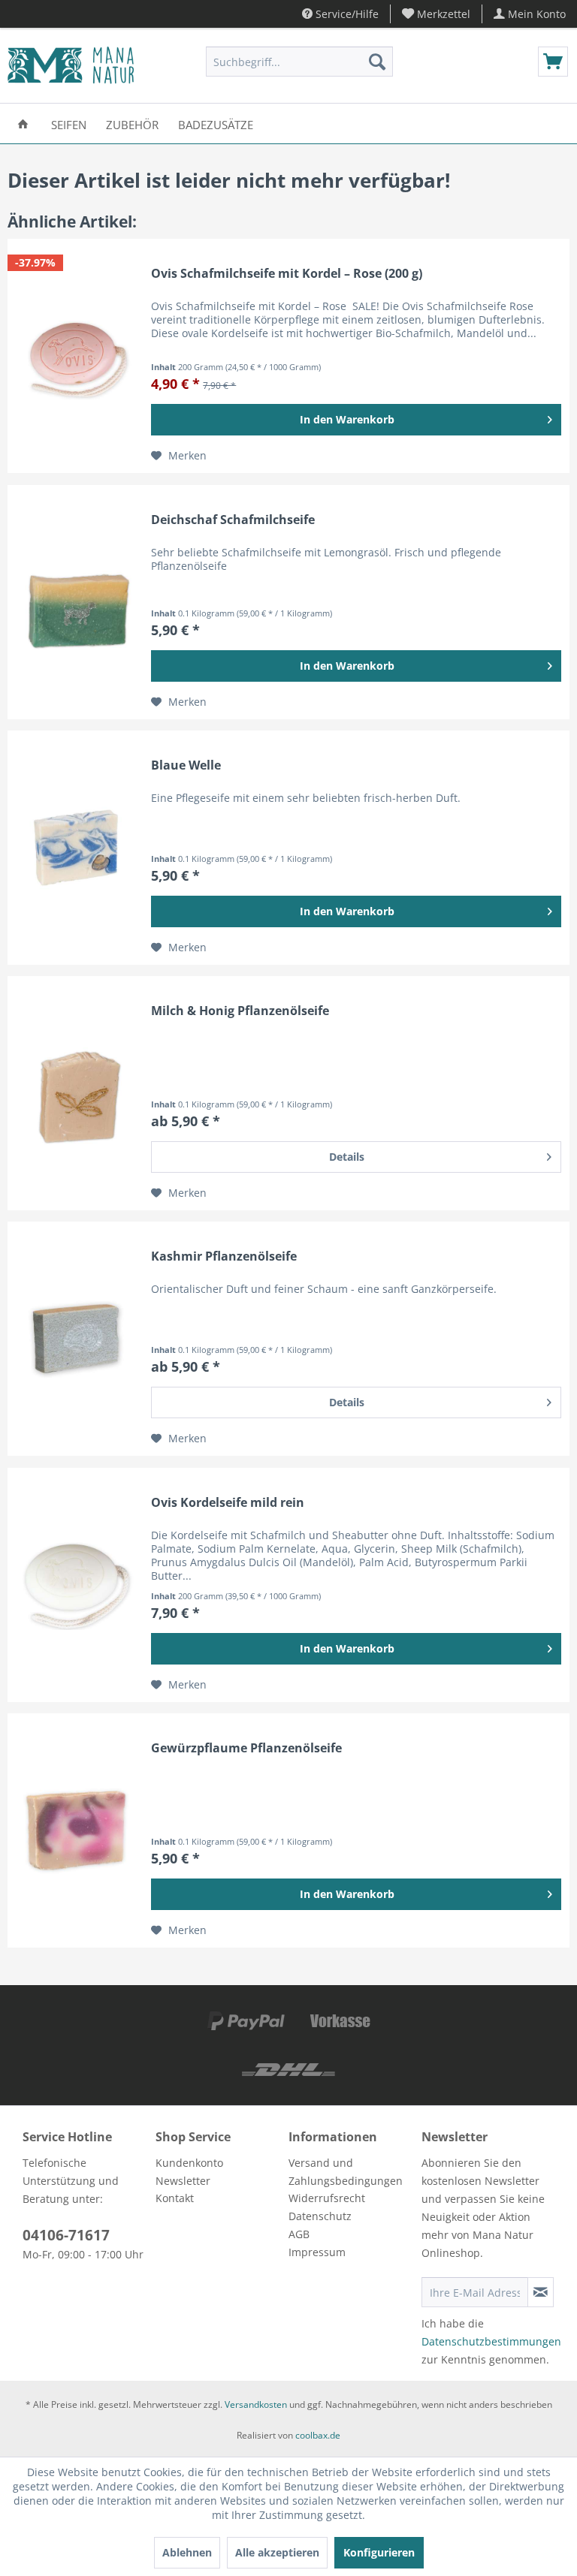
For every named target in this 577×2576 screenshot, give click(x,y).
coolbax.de (318, 2435)
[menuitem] (437, 14)
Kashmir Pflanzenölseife (224, 1256)
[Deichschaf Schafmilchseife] (76, 602)
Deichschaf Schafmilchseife (233, 520)
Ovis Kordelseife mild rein (228, 1503)
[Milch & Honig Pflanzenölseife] (76, 1093)
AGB (299, 2234)
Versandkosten (256, 2404)
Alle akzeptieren (277, 2552)
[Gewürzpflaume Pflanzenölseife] (76, 1830)
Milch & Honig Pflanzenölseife (240, 1011)
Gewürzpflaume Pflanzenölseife (246, 1748)
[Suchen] (377, 62)
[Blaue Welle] (76, 848)
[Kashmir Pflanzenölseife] (76, 1339)
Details (347, 1157)
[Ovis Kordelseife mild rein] (76, 1585)
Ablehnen (187, 2552)
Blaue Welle (186, 765)
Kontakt (175, 2198)
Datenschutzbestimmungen (491, 2341)
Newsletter (183, 2181)
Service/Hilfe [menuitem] (346, 14)
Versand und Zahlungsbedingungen (346, 2172)
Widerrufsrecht (327, 2198)
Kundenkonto (189, 2163)
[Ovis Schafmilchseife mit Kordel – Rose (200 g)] (76, 356)
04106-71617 (66, 2235)
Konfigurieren (379, 2552)
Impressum (317, 2252)
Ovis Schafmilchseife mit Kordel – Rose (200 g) (287, 274)
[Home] (23, 124)
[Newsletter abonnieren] (541, 2292)
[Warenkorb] (553, 62)
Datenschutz (320, 2216)
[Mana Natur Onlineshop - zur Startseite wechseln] (71, 65)
